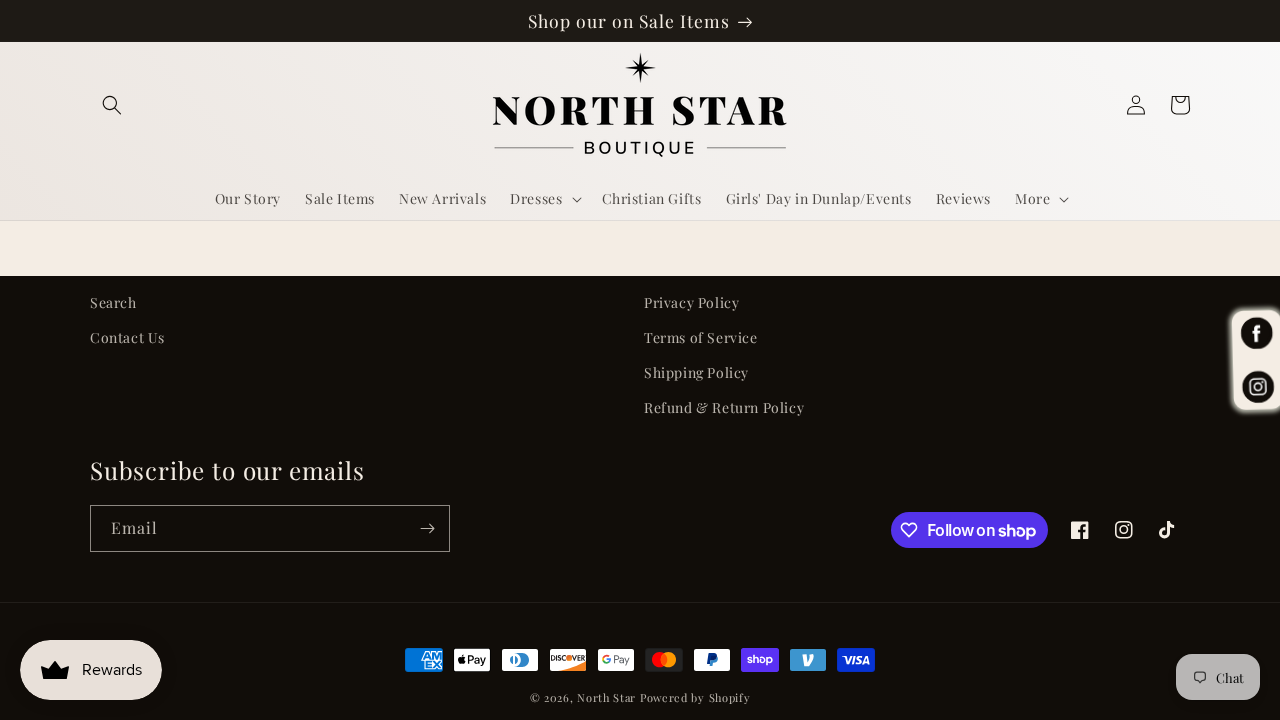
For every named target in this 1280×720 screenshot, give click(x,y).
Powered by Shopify (695, 697)
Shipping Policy (696, 372)
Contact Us (127, 337)
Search (113, 302)
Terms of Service (701, 337)
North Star (606, 697)
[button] (112, 105)
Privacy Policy (691, 302)
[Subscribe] (427, 528)
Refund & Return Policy (724, 407)
